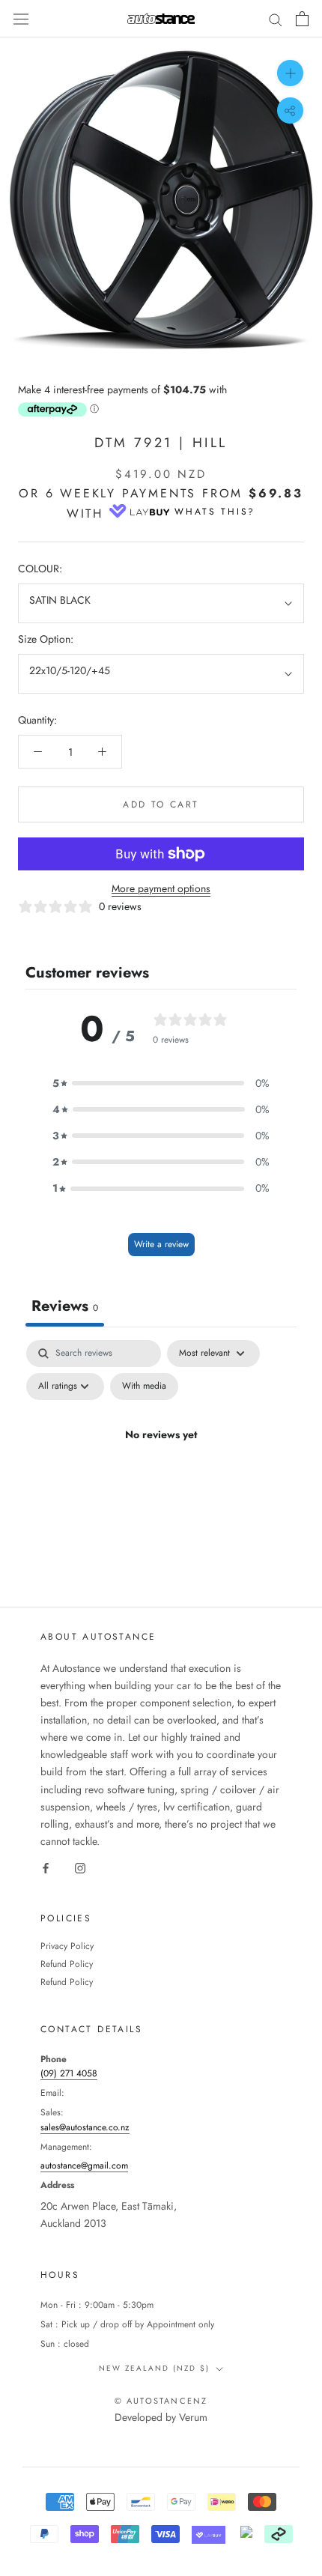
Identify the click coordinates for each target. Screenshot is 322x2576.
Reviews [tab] (65, 1306)
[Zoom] (290, 73)
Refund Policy (67, 1964)
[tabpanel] (161, 1469)
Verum (193, 2417)
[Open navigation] (21, 19)
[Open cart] (302, 19)
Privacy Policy (67, 1946)
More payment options (161, 888)
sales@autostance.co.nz (85, 2127)
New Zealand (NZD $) (154, 2368)
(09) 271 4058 (69, 2073)
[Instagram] (80, 1867)
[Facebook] (46, 1867)
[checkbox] (144, 1387)
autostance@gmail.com (84, 2166)
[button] (161, 1084)
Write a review (161, 1244)
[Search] (276, 18)
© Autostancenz (161, 2401)
